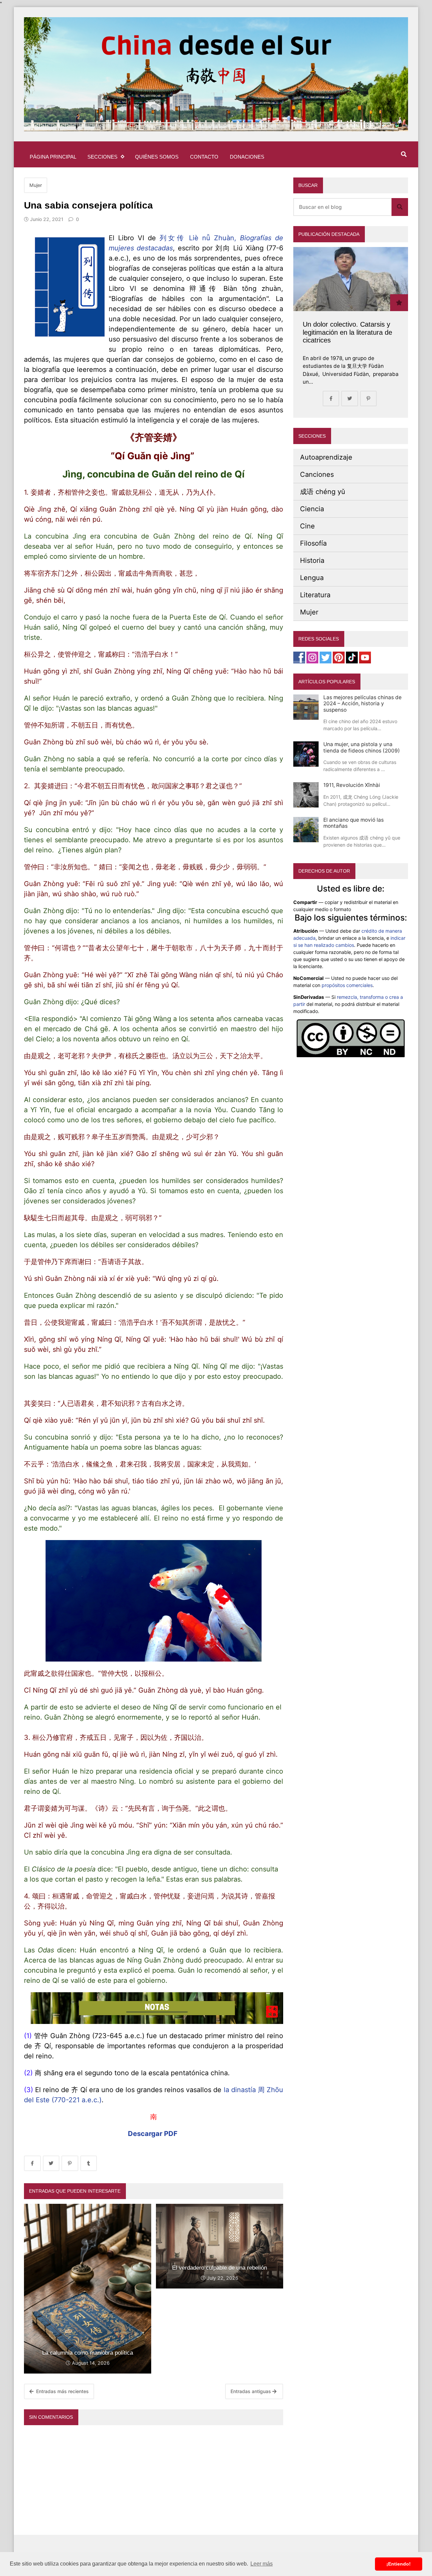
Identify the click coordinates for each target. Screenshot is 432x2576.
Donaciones (247, 157)
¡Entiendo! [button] (399, 2564)
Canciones (317, 474)
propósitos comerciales (347, 985)
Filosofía (313, 543)
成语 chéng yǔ (323, 492)
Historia (312, 560)
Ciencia (312, 509)
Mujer (36, 185)
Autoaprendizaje (326, 457)
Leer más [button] (262, 2564)
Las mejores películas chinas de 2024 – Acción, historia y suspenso (362, 704)
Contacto (204, 157)
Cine (307, 526)
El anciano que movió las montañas (354, 823)
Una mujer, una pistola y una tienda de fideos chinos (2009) (362, 747)
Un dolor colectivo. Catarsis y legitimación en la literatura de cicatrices (347, 332)
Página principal (53, 157)
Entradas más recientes (62, 2391)
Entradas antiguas (251, 2391)
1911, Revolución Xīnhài (352, 785)
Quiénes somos (157, 157)
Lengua (312, 578)
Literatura (315, 595)
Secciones (102, 157)
